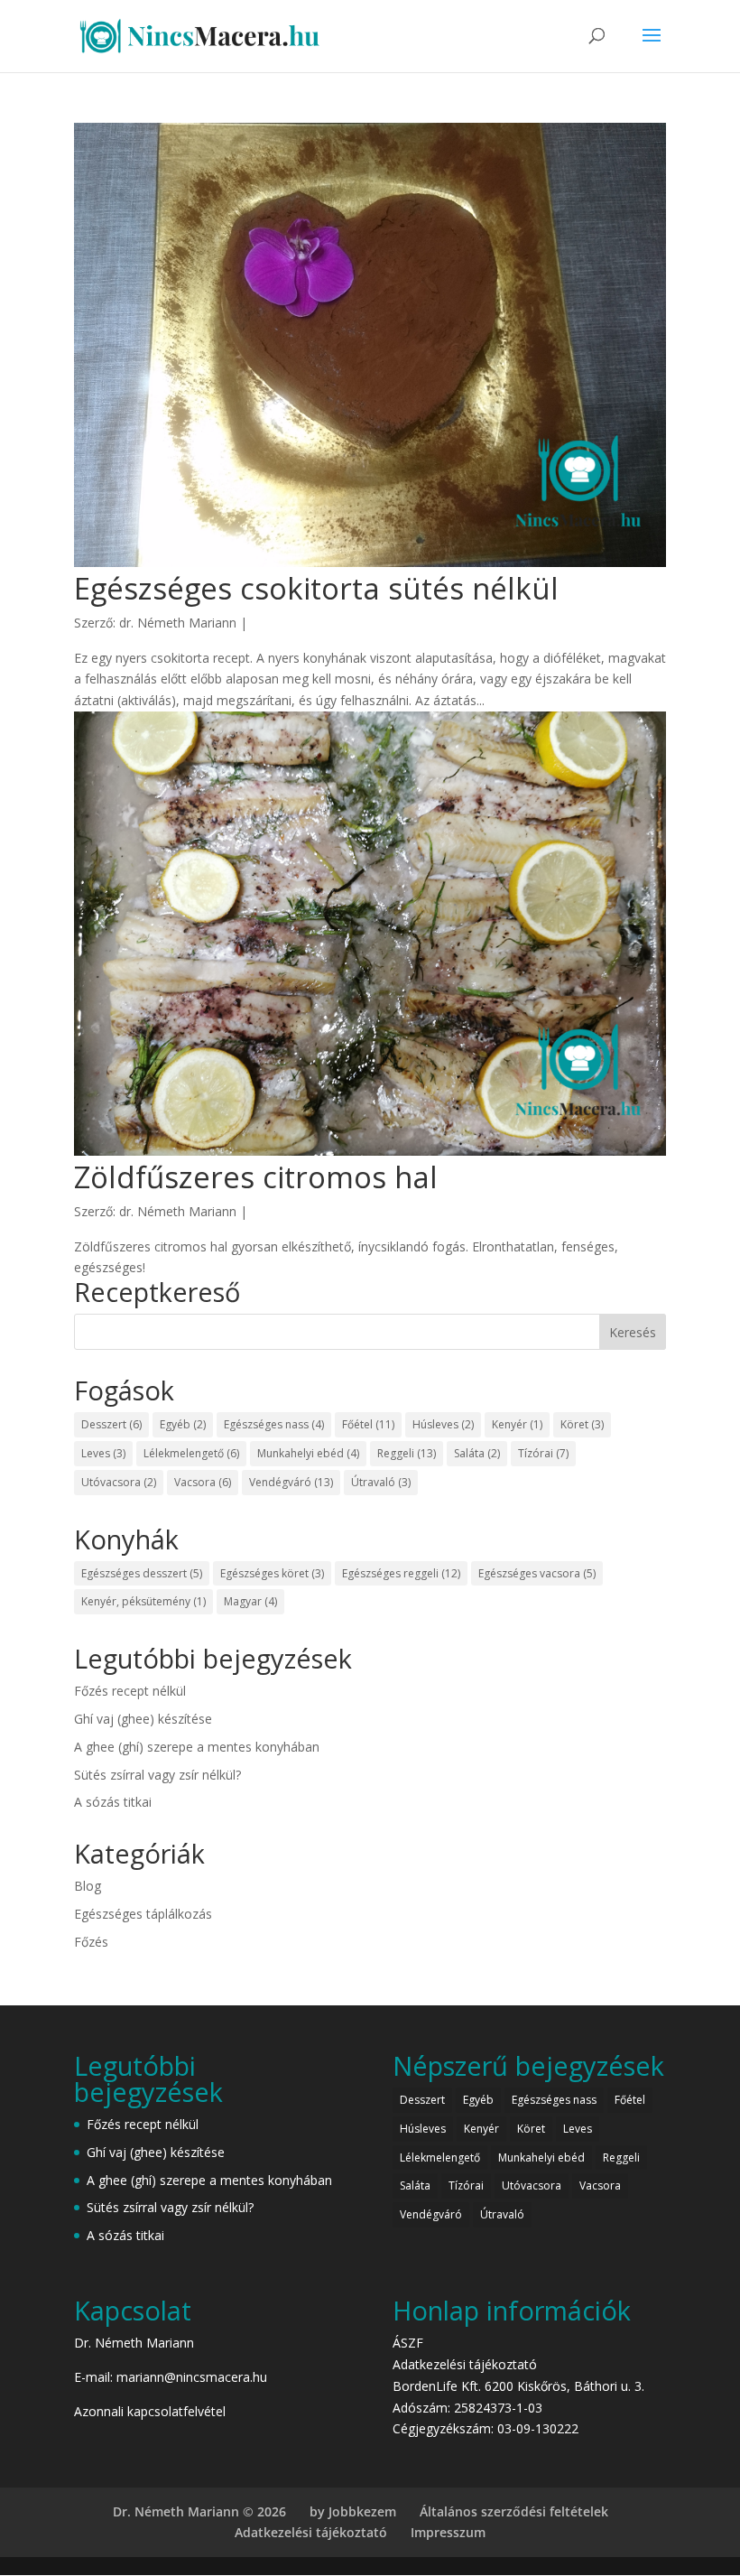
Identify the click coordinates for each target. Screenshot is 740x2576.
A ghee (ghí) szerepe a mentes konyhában (197, 1747)
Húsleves (443, 1424)
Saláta (477, 1453)
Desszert (111, 1424)
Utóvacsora (119, 1482)
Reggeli (407, 1453)
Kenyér (517, 1424)
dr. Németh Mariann (178, 623)
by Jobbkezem (353, 2511)
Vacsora (203, 1482)
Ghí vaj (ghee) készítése (143, 1719)
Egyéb (183, 1424)
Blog (88, 1886)
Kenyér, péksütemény (143, 1601)
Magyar (250, 1601)
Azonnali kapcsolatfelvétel (150, 2411)
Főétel (368, 1424)
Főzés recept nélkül (130, 1691)
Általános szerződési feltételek (514, 2511)
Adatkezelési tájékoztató (465, 2364)
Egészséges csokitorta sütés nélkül (316, 588)
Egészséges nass (274, 1424)
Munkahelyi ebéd (308, 1453)
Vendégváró (291, 1482)
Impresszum (448, 2532)
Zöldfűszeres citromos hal (256, 1177)
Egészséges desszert (142, 1573)
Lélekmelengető (191, 1453)
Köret (582, 1424)
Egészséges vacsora (537, 1573)
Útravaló (381, 1482)
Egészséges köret (272, 1573)
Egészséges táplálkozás (143, 1914)
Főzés (91, 1942)
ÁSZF (408, 2343)
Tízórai (543, 1453)
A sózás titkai (113, 1802)
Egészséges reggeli (401, 1573)
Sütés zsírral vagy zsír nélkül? (157, 1775)
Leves (103, 1453)
